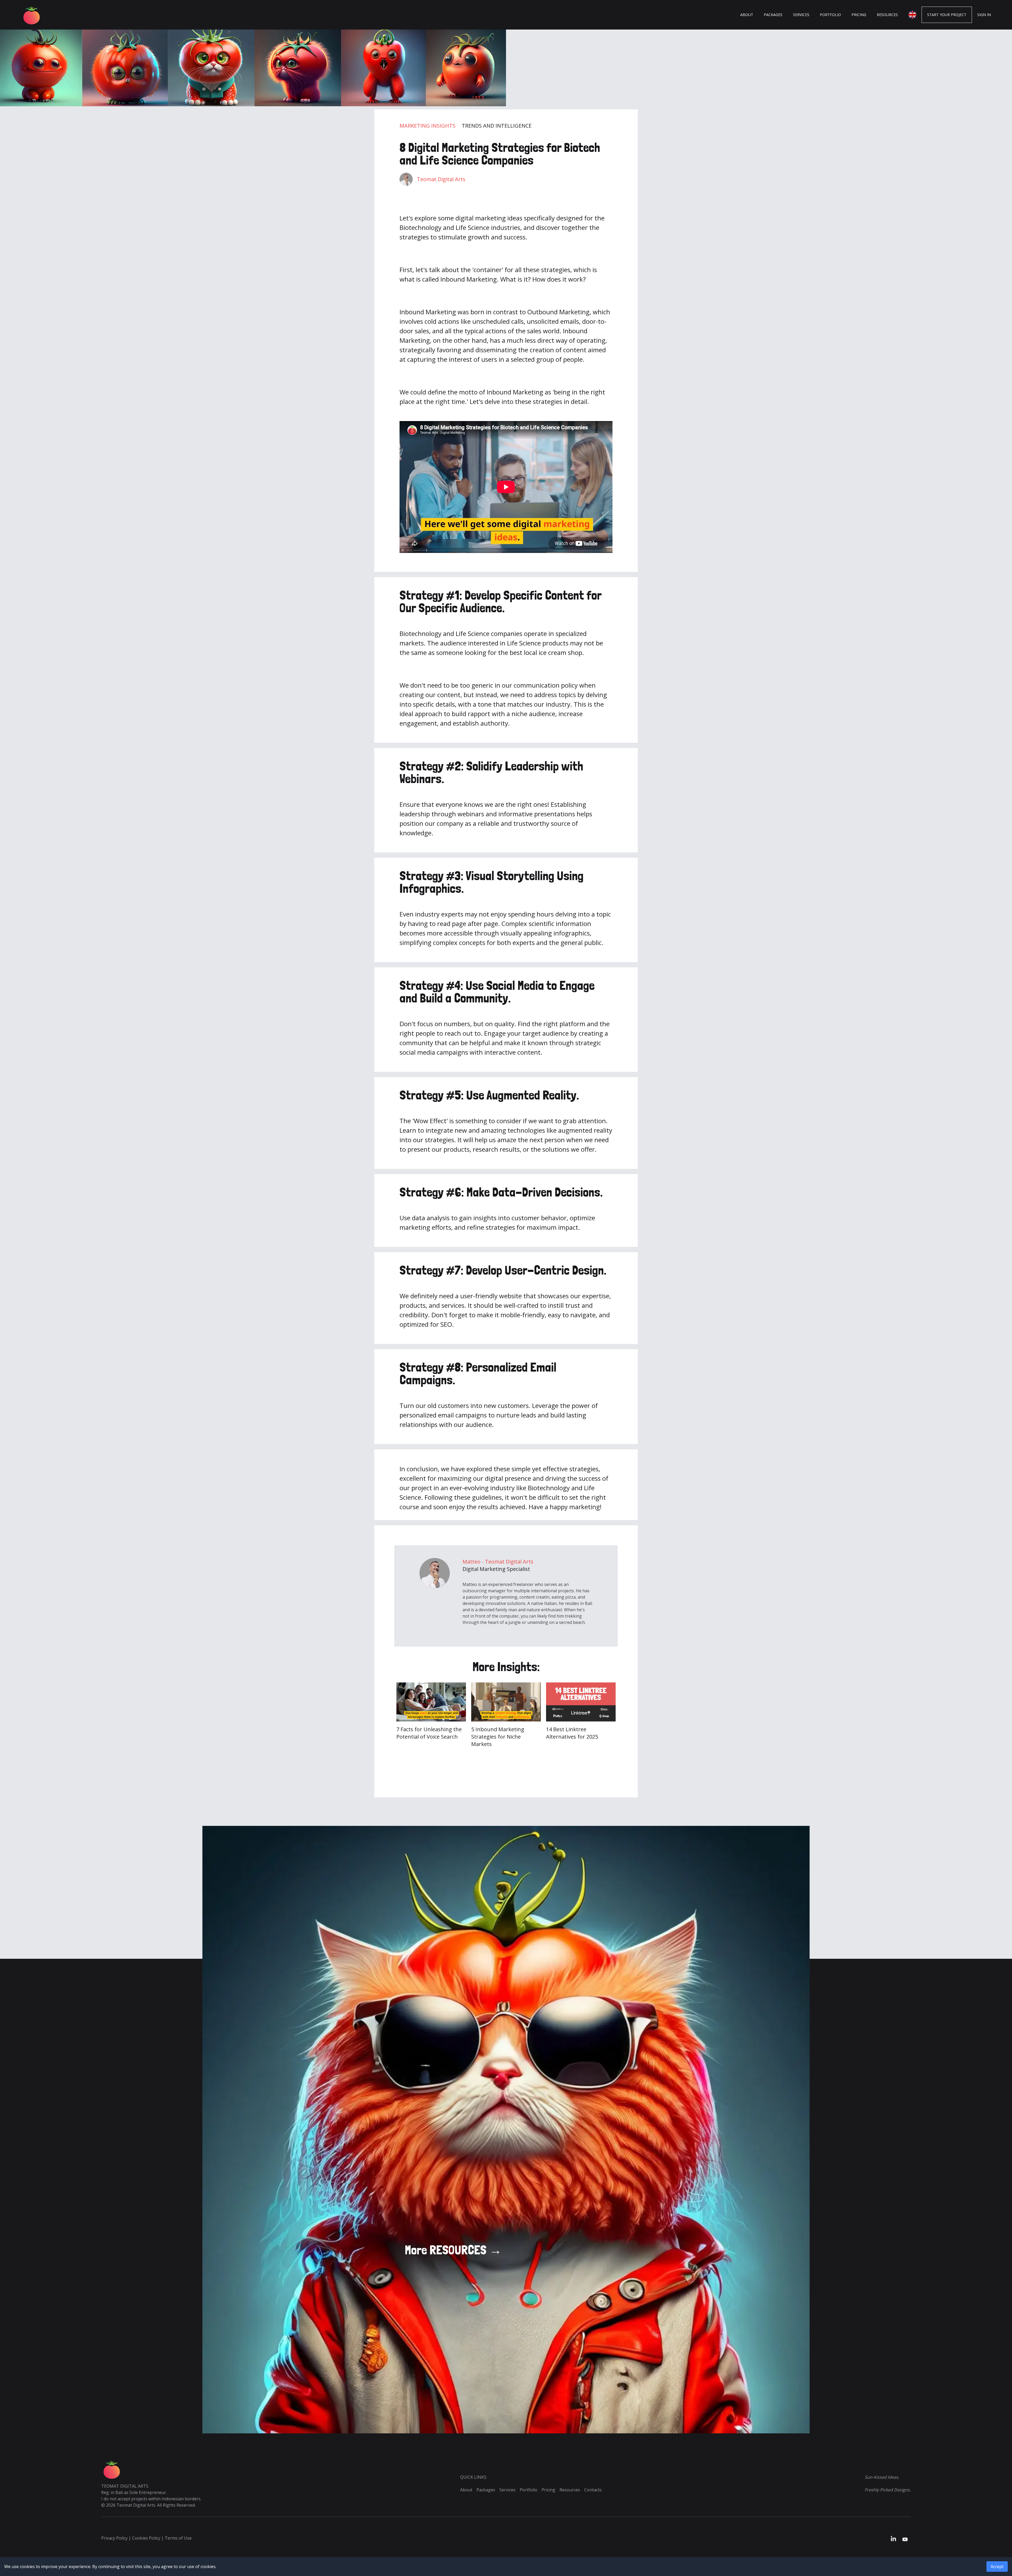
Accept (997, 2567)
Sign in (984, 15)
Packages (486, 2490)
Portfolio (529, 2490)
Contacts (593, 2490)
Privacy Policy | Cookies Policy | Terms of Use (146, 2538)
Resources (570, 2490)
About (466, 2490)
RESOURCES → (453, 2250)
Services (507, 2490)
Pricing (548, 2490)
